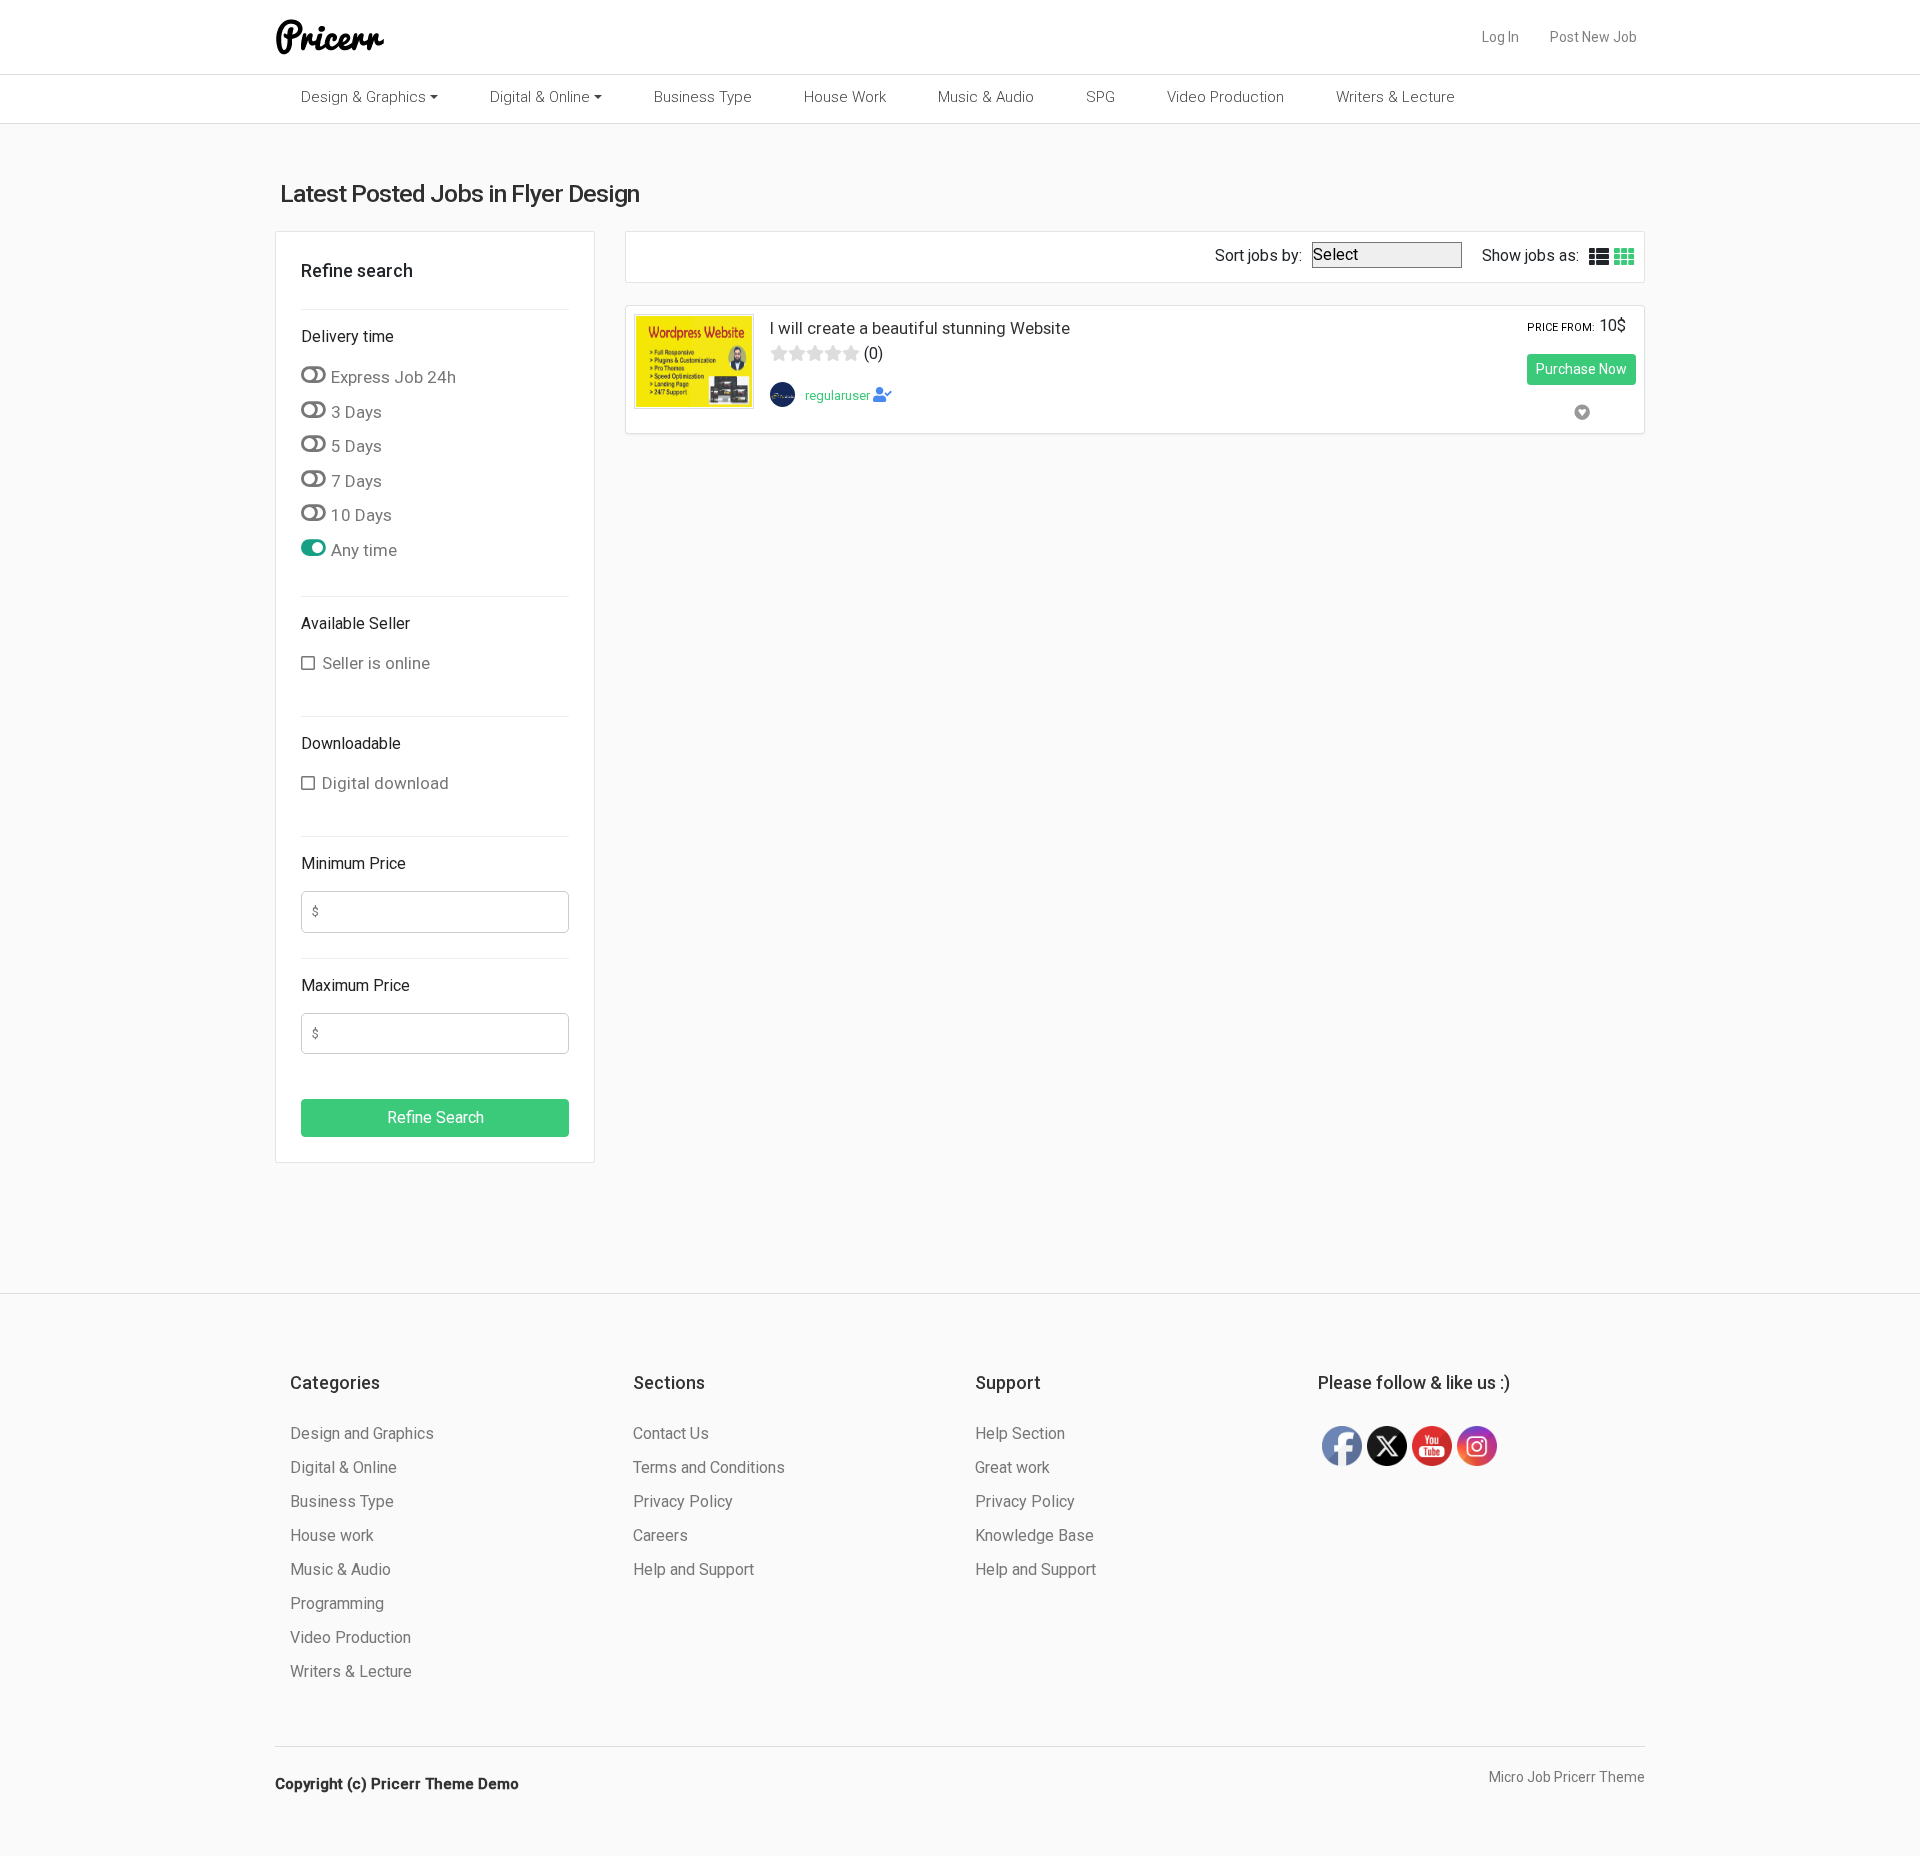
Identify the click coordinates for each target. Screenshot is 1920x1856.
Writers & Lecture (1395, 97)
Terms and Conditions (709, 1467)
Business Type (703, 97)
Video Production (1225, 97)
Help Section (1020, 1433)
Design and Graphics (362, 1433)
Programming (337, 1603)
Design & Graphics (363, 97)
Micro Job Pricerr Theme (1567, 1777)
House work (332, 1535)
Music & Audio (986, 97)
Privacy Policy (683, 1501)
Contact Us (671, 1433)
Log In (1500, 37)
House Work (845, 97)
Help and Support (693, 1569)
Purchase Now (1581, 369)
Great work (1012, 1467)
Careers (660, 1535)
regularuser (839, 395)
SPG (1100, 97)
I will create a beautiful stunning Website (920, 328)
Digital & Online (540, 97)
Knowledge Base (1034, 1535)
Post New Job (1593, 37)
